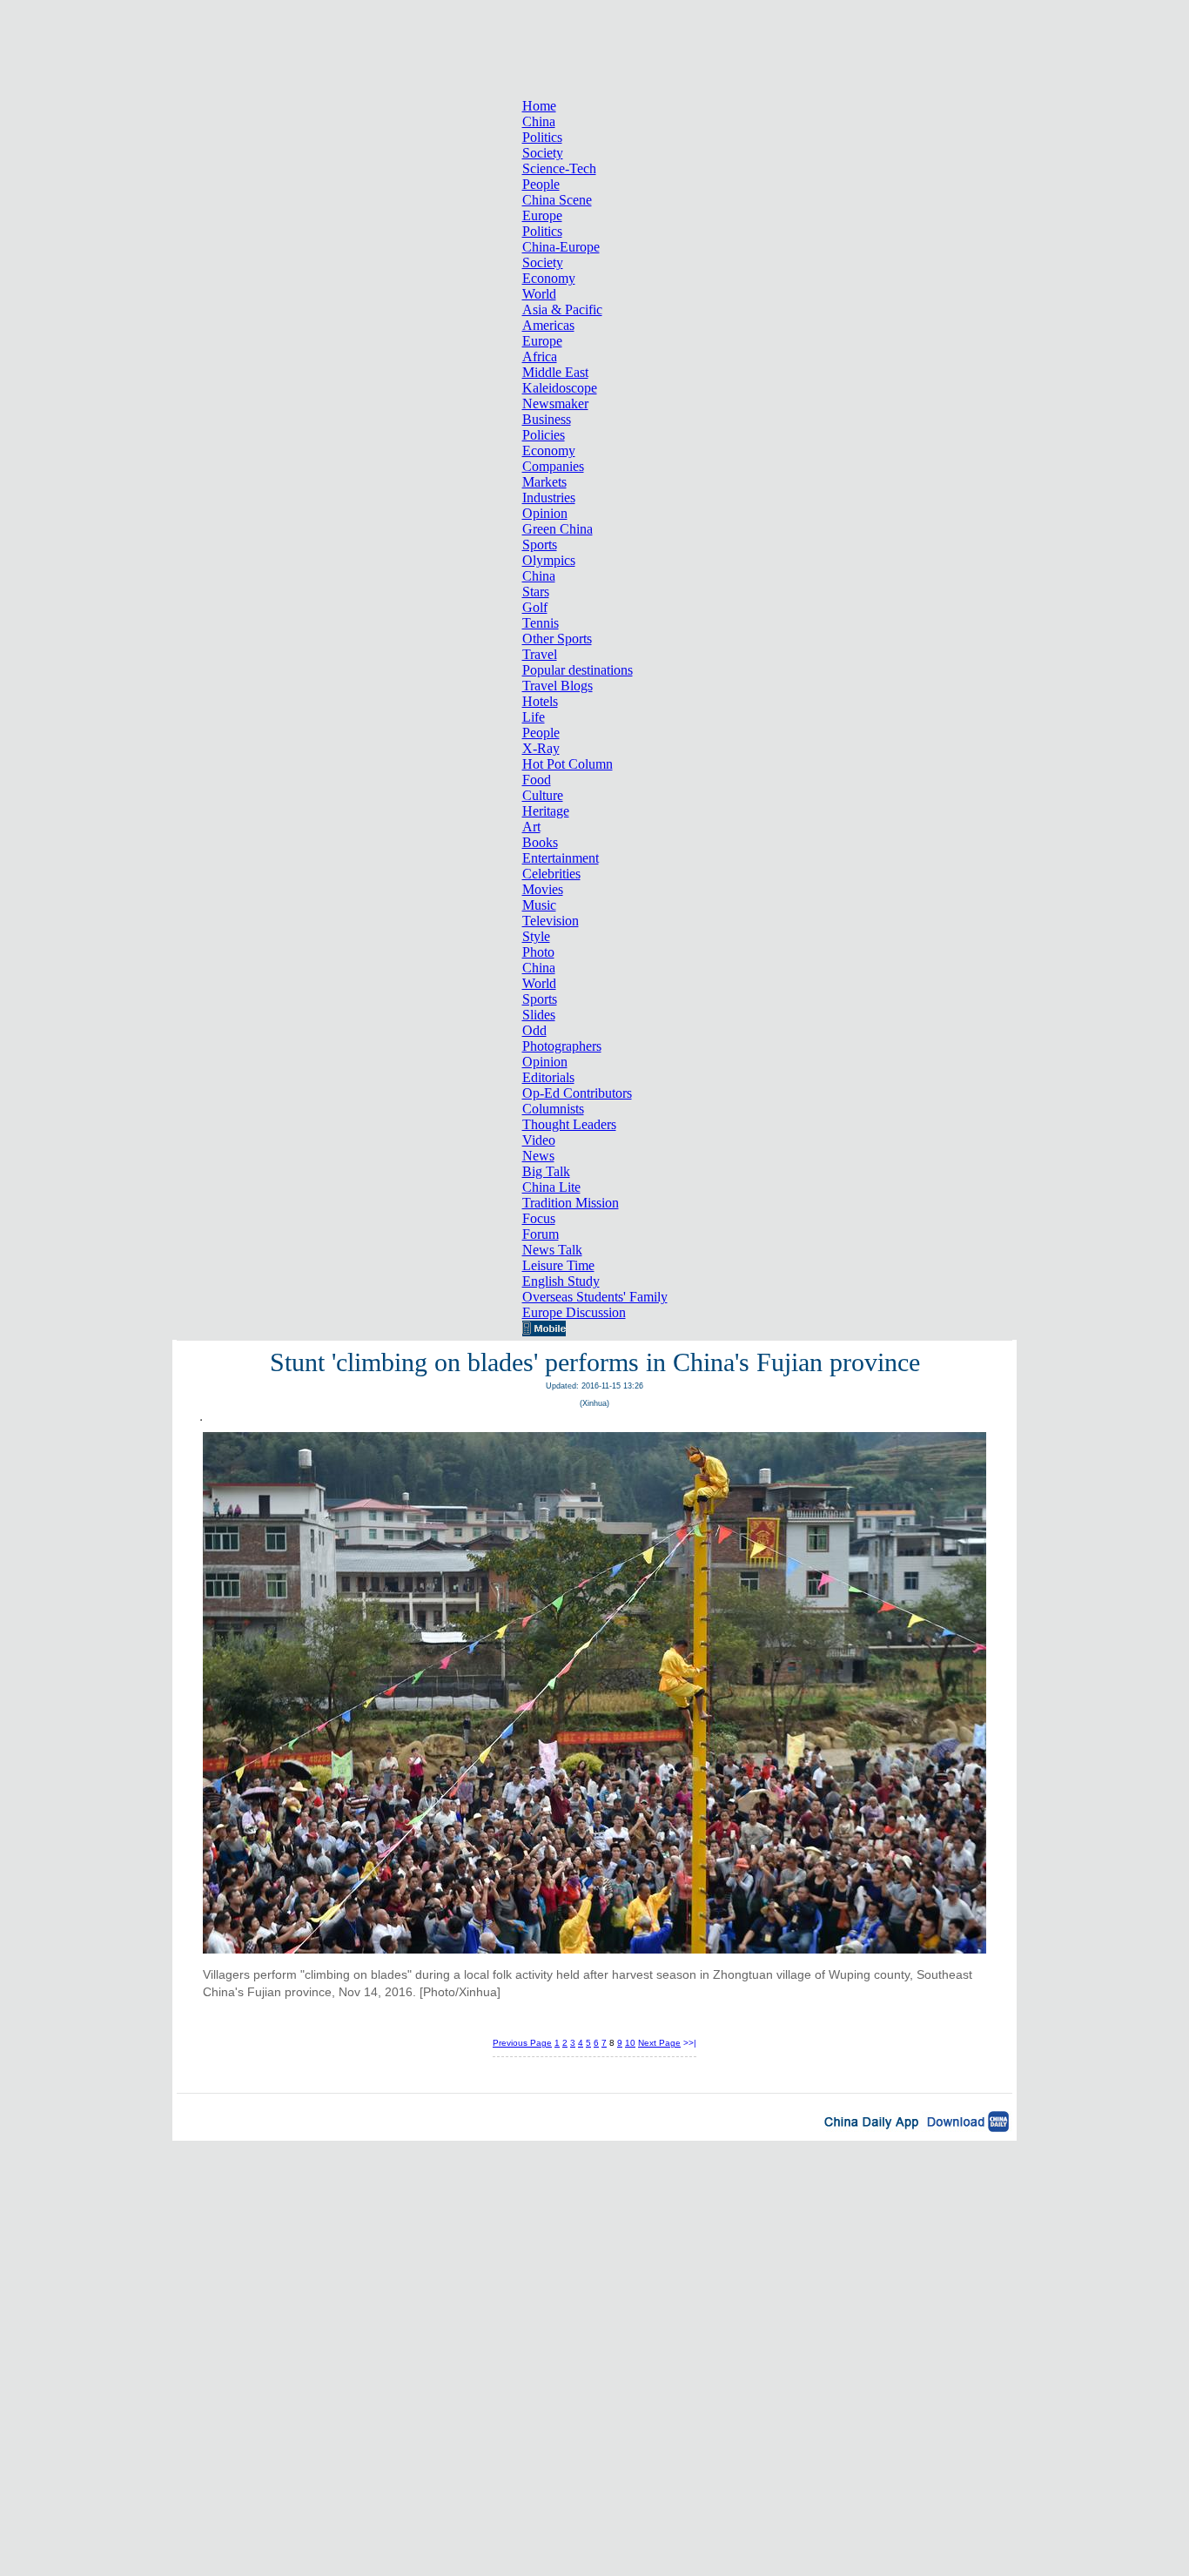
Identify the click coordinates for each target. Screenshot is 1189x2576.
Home (539, 106)
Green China (558, 529)
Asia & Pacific (562, 309)
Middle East (555, 372)
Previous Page (522, 2043)
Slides (539, 1015)
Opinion (545, 513)
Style (536, 936)
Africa (540, 356)
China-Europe (561, 247)
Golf (535, 607)
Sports (540, 545)
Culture (543, 795)
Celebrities (551, 874)
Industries (549, 498)
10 (630, 2043)
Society (543, 153)
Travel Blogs (558, 686)
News (538, 1156)
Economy (549, 278)
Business (547, 419)
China (539, 121)
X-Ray (541, 748)
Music (539, 905)
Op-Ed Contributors (577, 1093)
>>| (690, 2043)
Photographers (562, 1046)
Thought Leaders (569, 1124)
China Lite (551, 1187)
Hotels (540, 701)
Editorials (548, 1077)
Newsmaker (555, 404)
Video (539, 1140)
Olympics (549, 560)
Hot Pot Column (568, 764)
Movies (543, 889)
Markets (544, 482)
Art (531, 827)
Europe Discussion (574, 1312)
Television (551, 921)
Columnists (553, 1109)
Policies (544, 435)
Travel (540, 654)
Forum (541, 1234)
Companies (553, 466)
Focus (539, 1218)
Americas (548, 325)
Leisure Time (558, 1265)
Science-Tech (559, 168)
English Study (561, 1281)
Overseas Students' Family (595, 1297)
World (539, 294)
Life (534, 717)
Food (537, 780)
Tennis (541, 623)
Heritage (546, 811)
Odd (534, 1030)
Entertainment (561, 858)
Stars (536, 592)
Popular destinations (578, 670)
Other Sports (557, 639)
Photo (538, 952)
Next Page (659, 2043)
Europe (542, 215)
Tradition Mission (571, 1203)
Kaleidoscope (560, 388)
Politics (542, 137)
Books (540, 842)
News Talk (552, 1250)
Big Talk (546, 1171)
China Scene (557, 200)
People (541, 184)
